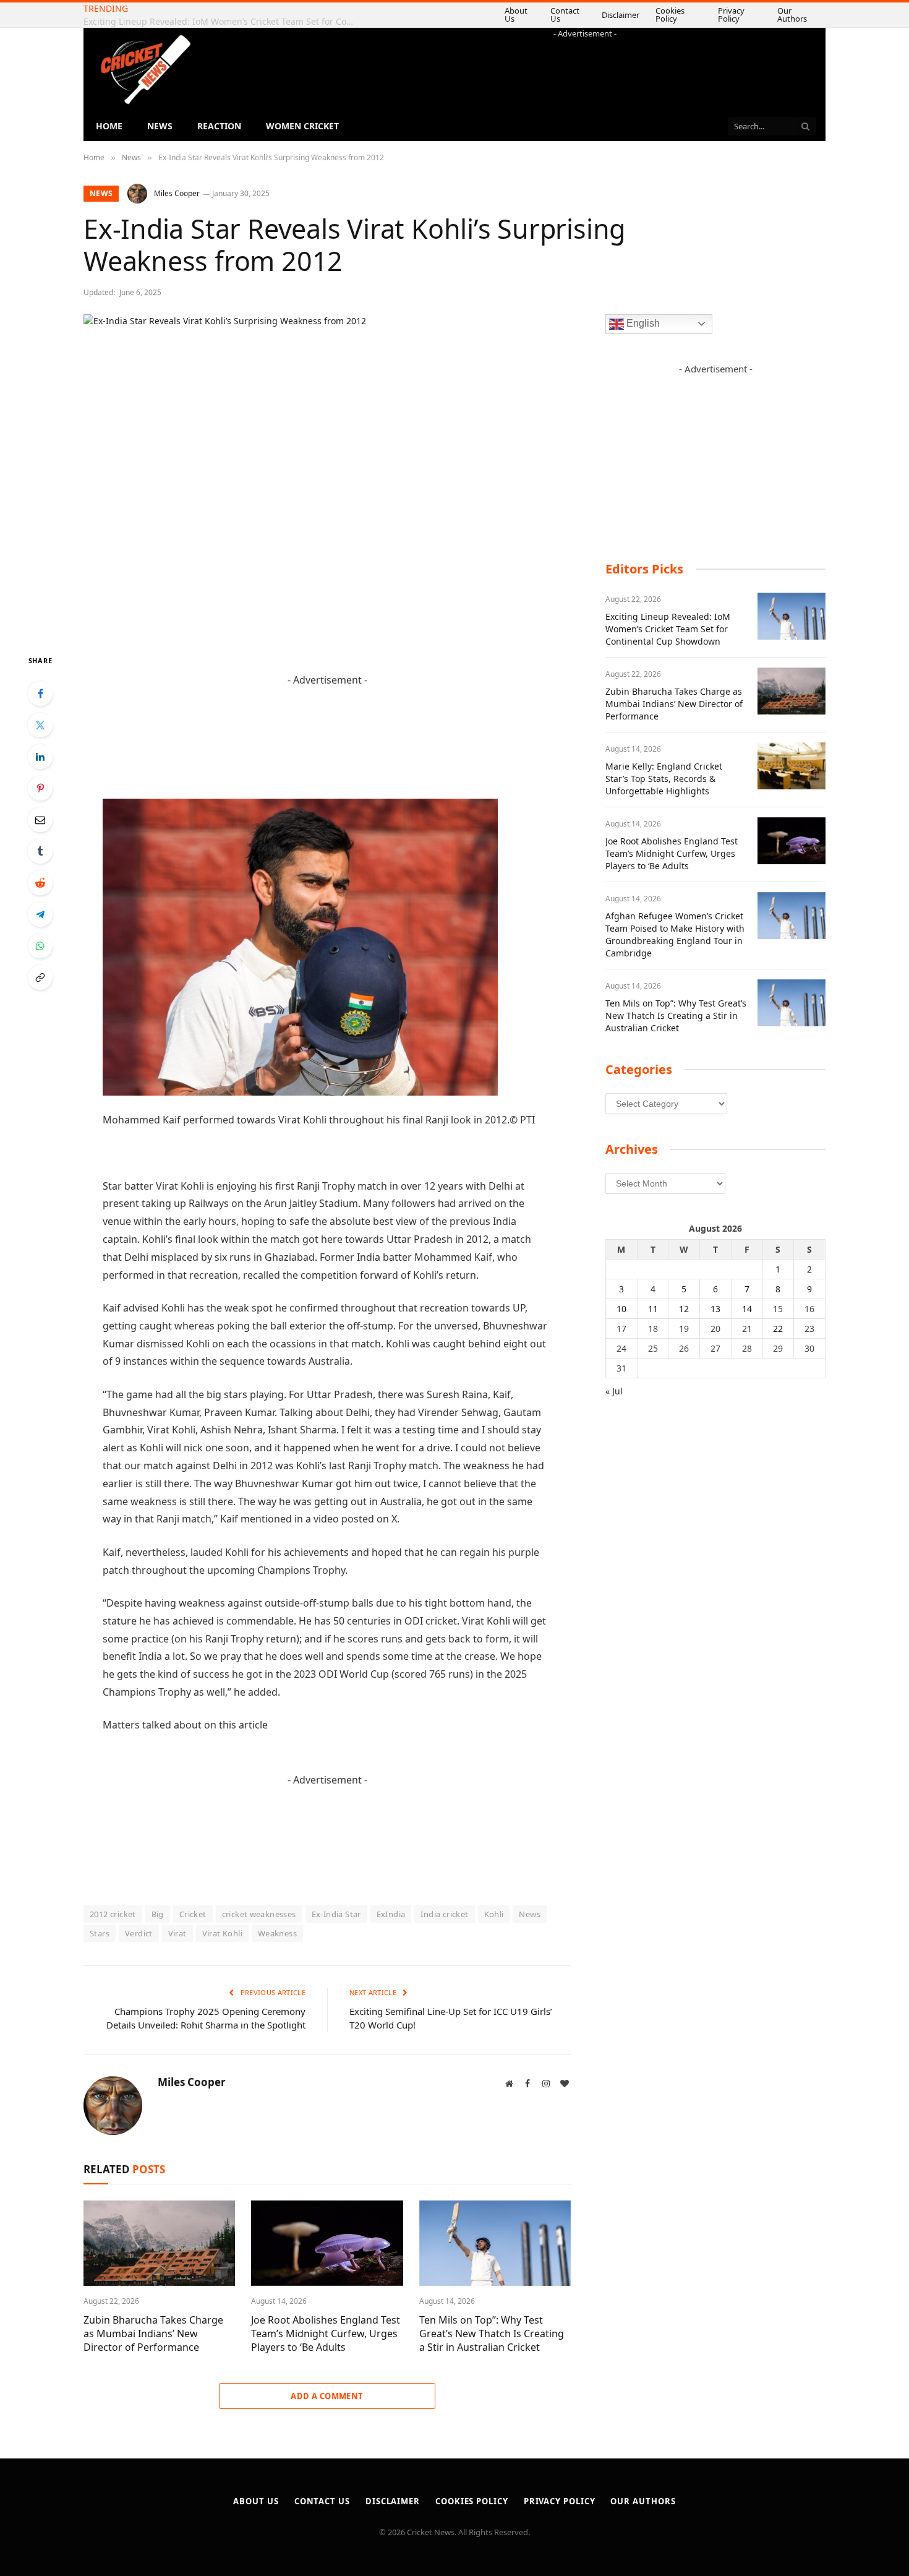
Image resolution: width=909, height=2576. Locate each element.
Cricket (193, 1914)
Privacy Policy (724, 15)
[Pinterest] (40, 788)
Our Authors (790, 15)
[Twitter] (40, 725)
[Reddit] (40, 883)
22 (778, 1329)
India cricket (444, 1914)
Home (109, 126)
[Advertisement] (585, 67)
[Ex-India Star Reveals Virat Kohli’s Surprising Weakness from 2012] (327, 474)
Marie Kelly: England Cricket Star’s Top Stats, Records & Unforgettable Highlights (664, 779)
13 (715, 1309)
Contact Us (553, 15)
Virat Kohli (222, 1933)
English (642, 323)
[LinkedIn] (40, 757)
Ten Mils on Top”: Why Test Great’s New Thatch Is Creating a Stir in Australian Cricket (492, 2334)
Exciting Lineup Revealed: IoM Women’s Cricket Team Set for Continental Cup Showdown (668, 629)
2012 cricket (113, 1914)
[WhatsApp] (40, 946)
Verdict (139, 1933)
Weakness (277, 1933)
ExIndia (391, 1914)
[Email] (40, 820)
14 (747, 1309)
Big (158, 1914)
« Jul (614, 1391)
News (160, 126)
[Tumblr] (40, 851)
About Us (501, 15)
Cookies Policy (660, 15)
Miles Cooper (177, 193)
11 (653, 1309)
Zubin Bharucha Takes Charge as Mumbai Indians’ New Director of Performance (223, 22)
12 (684, 1309)
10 (621, 1309)
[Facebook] (40, 693)
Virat (177, 1933)
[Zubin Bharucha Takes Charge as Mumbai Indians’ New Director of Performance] (159, 2243)
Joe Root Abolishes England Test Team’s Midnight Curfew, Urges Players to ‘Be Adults (326, 2334)
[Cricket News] (145, 70)
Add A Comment (327, 2396)
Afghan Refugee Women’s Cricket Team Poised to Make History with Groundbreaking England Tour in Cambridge (675, 934)
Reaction (219, 126)
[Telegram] (40, 914)
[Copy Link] (40, 977)
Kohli (494, 1914)
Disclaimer (611, 15)
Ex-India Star (336, 1914)
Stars (100, 1933)
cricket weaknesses (259, 1914)
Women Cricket (302, 126)
